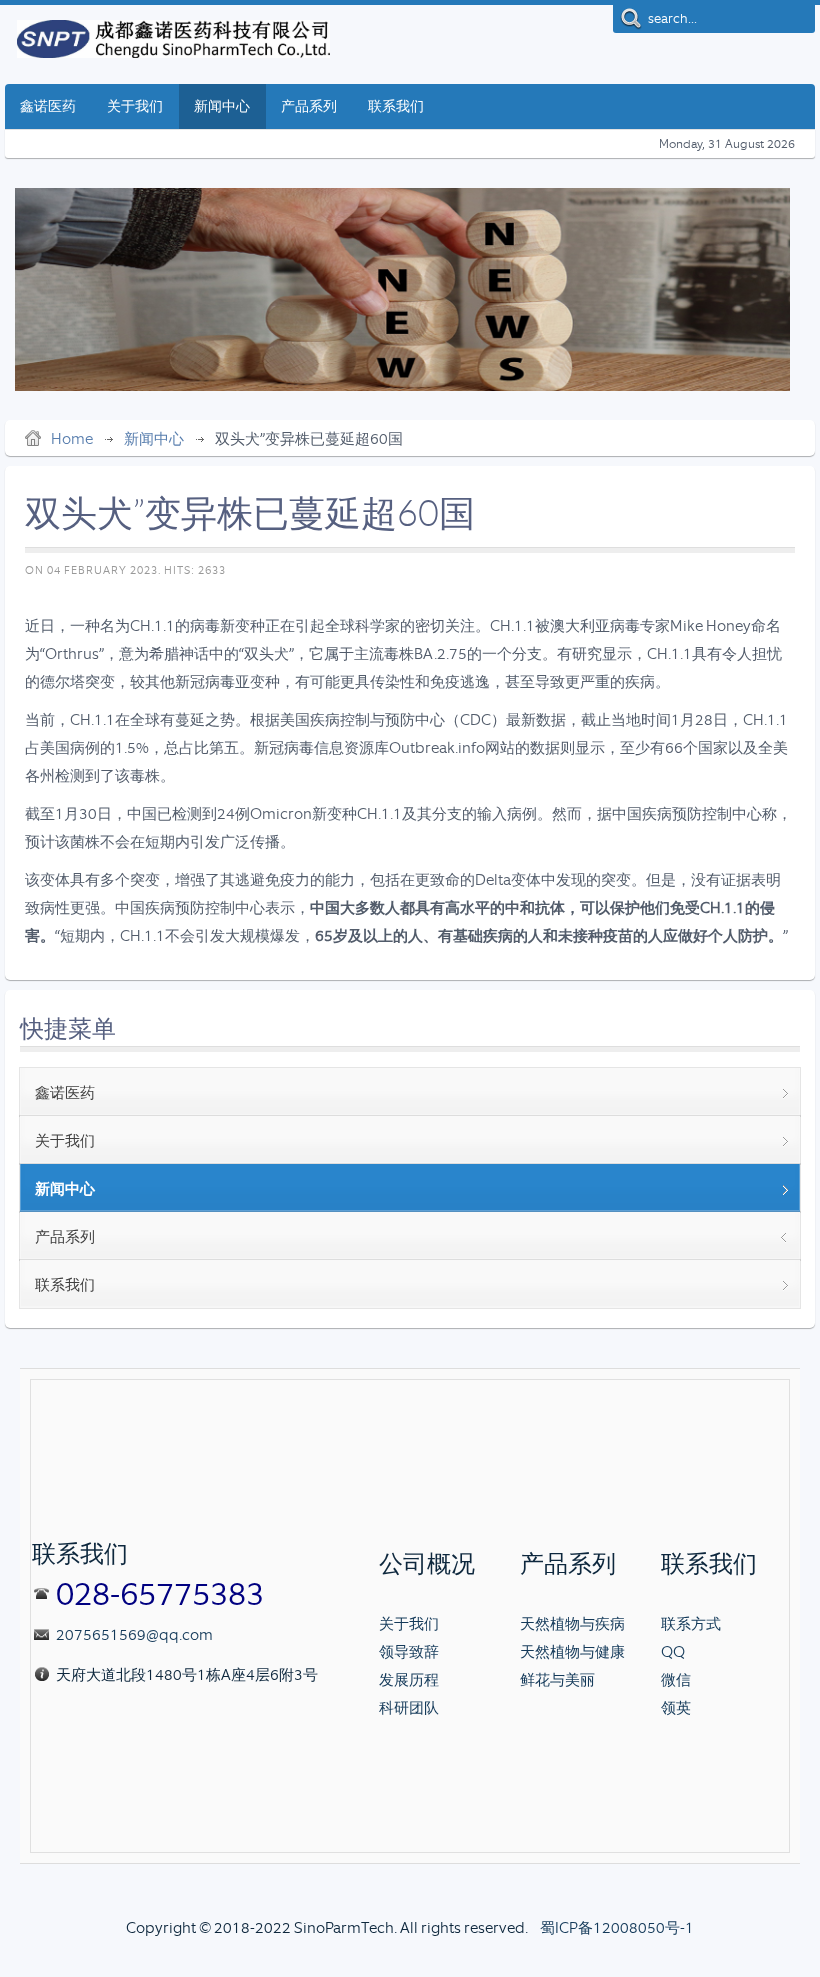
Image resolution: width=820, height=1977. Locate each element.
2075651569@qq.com (134, 1635)
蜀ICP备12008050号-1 (617, 1928)
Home (72, 439)
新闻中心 (154, 439)
